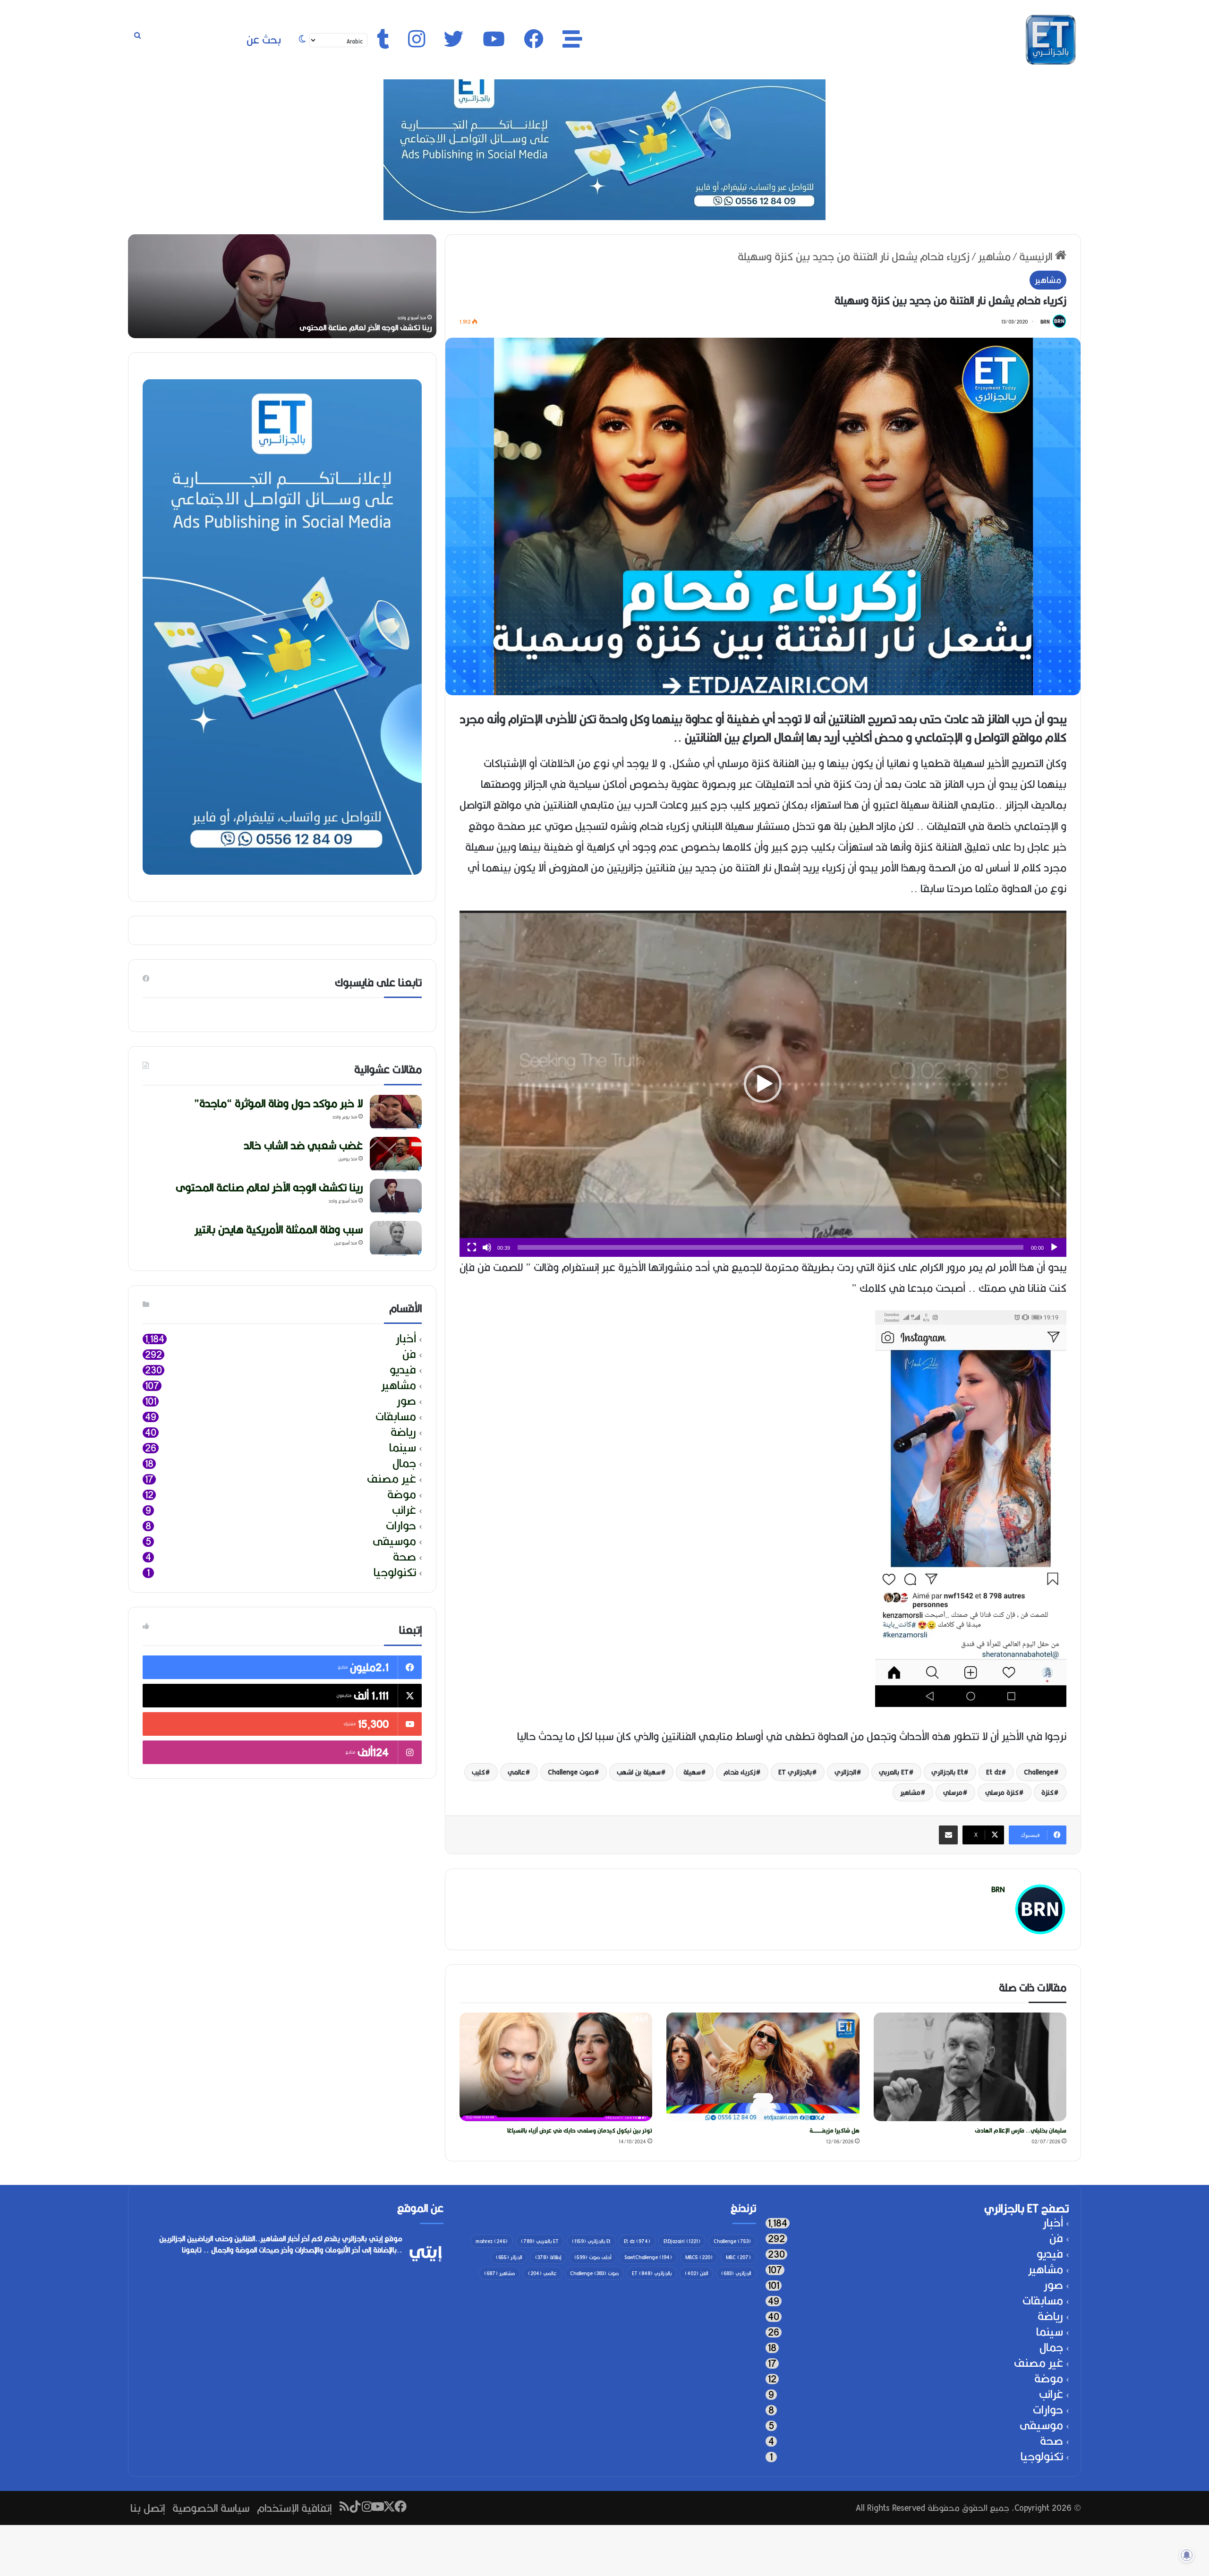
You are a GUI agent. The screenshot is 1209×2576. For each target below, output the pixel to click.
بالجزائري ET (795, 1772)
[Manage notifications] (1187, 2555)
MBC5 (699, 2257)
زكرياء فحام (740, 1772)
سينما (403, 1448)
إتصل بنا (148, 2508)
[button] (763, 1084)
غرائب (404, 1510)
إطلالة (548, 2257)
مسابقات (396, 1417)
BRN (1045, 322)
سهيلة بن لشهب (639, 1772)
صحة (404, 1557)
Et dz (994, 1772)
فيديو (403, 1370)
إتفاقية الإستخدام (294, 2508)
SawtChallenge (648, 2257)
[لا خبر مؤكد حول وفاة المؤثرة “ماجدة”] (396, 1113)
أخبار (406, 1339)
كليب (478, 1772)
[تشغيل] (1054, 1247)
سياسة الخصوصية (211, 2508)
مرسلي (953, 1792)
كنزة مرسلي (1002, 1792)
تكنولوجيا (395, 1573)
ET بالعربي (894, 1772)
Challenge (1039, 1772)
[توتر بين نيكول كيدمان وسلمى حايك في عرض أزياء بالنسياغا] (556, 2067)
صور (406, 1401)
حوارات (401, 1526)
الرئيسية (1037, 256)
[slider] (771, 1247)
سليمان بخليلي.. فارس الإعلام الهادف (1021, 2130)
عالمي (516, 1772)
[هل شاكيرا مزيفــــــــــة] (763, 2067)
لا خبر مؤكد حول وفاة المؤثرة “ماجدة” (372, 328)
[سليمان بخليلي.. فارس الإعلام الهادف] (970, 2067)
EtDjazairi (682, 2241)
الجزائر (509, 2257)
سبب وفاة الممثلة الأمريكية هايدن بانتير (279, 1229)
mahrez (492, 2241)
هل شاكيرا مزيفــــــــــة (834, 2130)
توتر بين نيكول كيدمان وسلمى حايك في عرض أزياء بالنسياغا (580, 2130)
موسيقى (394, 1541)
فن (409, 1354)
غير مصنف (392, 1479)
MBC (738, 2257)
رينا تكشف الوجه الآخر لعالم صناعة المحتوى (269, 1187)
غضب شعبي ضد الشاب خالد (303, 1145)
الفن (696, 2273)
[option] (282, 286)
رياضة (403, 1432)
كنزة (1047, 1792)
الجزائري (845, 1772)
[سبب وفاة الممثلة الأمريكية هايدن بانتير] (396, 1239)
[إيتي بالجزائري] (1051, 40)
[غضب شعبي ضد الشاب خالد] (396, 1155)
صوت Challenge (571, 1772)
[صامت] (487, 1247)
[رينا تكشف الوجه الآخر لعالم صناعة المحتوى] (396, 1197)
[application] (763, 1084)
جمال (404, 1463)
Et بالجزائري (947, 1772)
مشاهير (994, 256)
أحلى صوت (593, 2257)
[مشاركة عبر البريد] (948, 1835)
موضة (402, 1495)
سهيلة (692, 1772)
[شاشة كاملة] (472, 1247)
